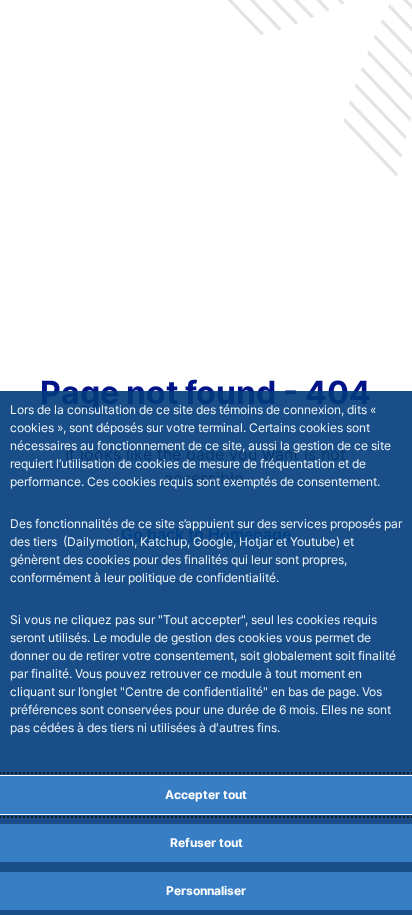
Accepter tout (206, 794)
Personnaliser (206, 890)
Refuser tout (206, 842)
